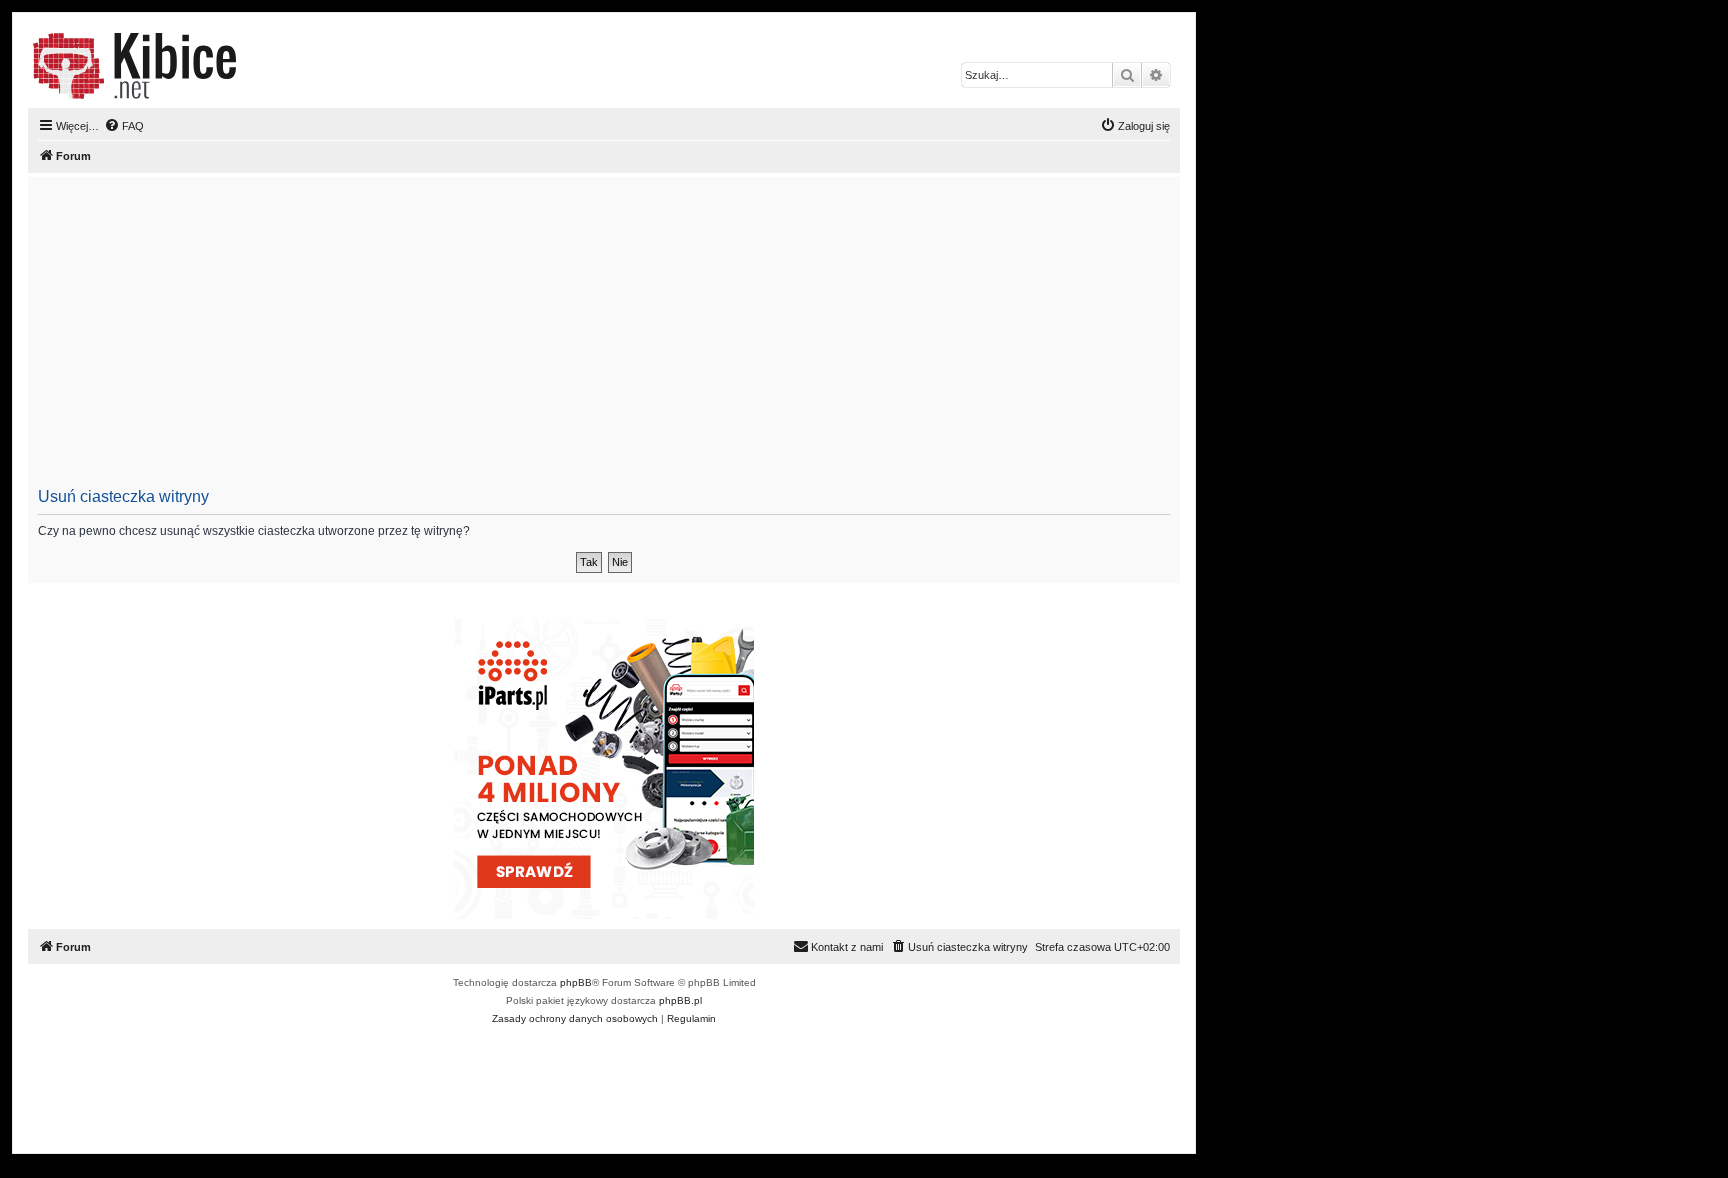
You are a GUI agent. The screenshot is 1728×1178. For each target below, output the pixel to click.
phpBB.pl (680, 1000)
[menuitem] (124, 126)
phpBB (576, 982)
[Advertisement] (638, 338)
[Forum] (134, 66)
